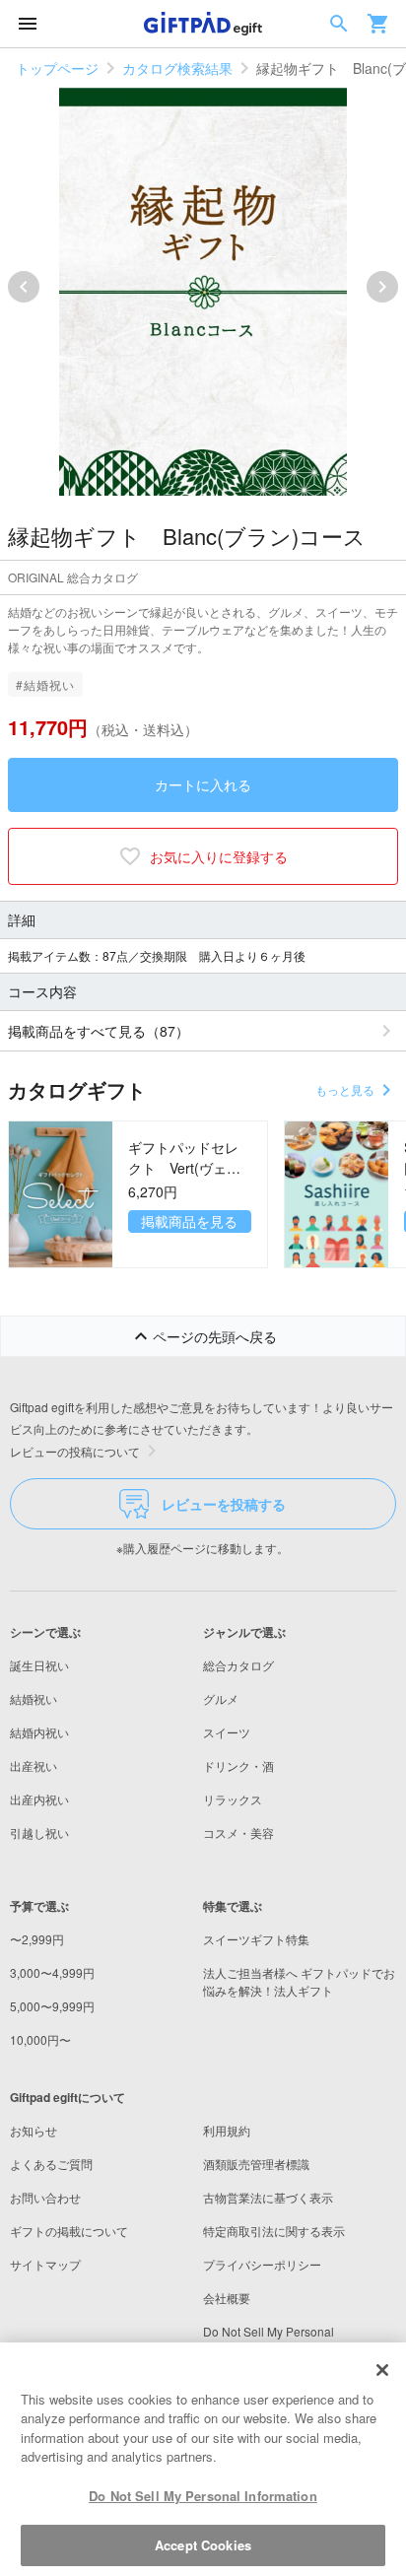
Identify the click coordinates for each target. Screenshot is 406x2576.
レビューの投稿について (75, 1451)
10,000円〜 (40, 2039)
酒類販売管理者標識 (256, 2164)
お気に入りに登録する (219, 856)
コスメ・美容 (238, 1832)
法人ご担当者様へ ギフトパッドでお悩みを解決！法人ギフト (299, 1981)
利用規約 (227, 2130)
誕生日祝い (39, 1665)
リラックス (233, 1799)
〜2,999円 (37, 1939)
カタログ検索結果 (177, 68)
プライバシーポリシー (262, 2264)
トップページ (57, 68)
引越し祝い (39, 1832)
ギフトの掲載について (69, 2231)
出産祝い (34, 1765)
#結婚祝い (45, 684)
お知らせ (34, 2130)
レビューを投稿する (224, 1504)
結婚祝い (34, 1698)
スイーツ (227, 1732)
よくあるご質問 (51, 2164)
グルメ (221, 1698)
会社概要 (227, 2298)
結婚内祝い (39, 1732)
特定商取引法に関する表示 (274, 2231)
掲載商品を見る (189, 1221)
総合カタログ (238, 1665)
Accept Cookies (203, 2545)
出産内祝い (39, 1799)
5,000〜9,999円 (52, 2006)
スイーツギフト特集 (256, 1939)
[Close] (382, 2370)
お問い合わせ (45, 2197)
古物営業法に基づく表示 (268, 2197)
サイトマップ (45, 2264)
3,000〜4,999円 (52, 1972)
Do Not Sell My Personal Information (203, 2496)
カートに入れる (203, 784)
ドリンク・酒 (238, 1765)
